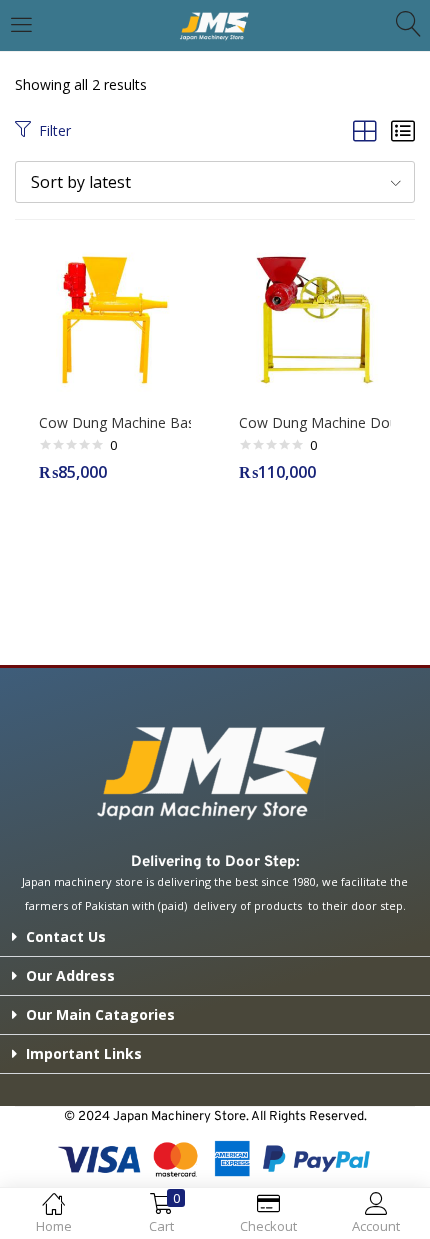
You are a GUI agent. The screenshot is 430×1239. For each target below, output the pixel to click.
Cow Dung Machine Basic (115, 422)
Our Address (70, 975)
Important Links (84, 1053)
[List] (403, 130)
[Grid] (365, 130)
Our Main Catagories (100, 1014)
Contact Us (66, 936)
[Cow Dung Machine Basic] (115, 318)
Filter (55, 130)
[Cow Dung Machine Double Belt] (315, 318)
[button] (215, 182)
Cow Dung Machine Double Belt (315, 422)
